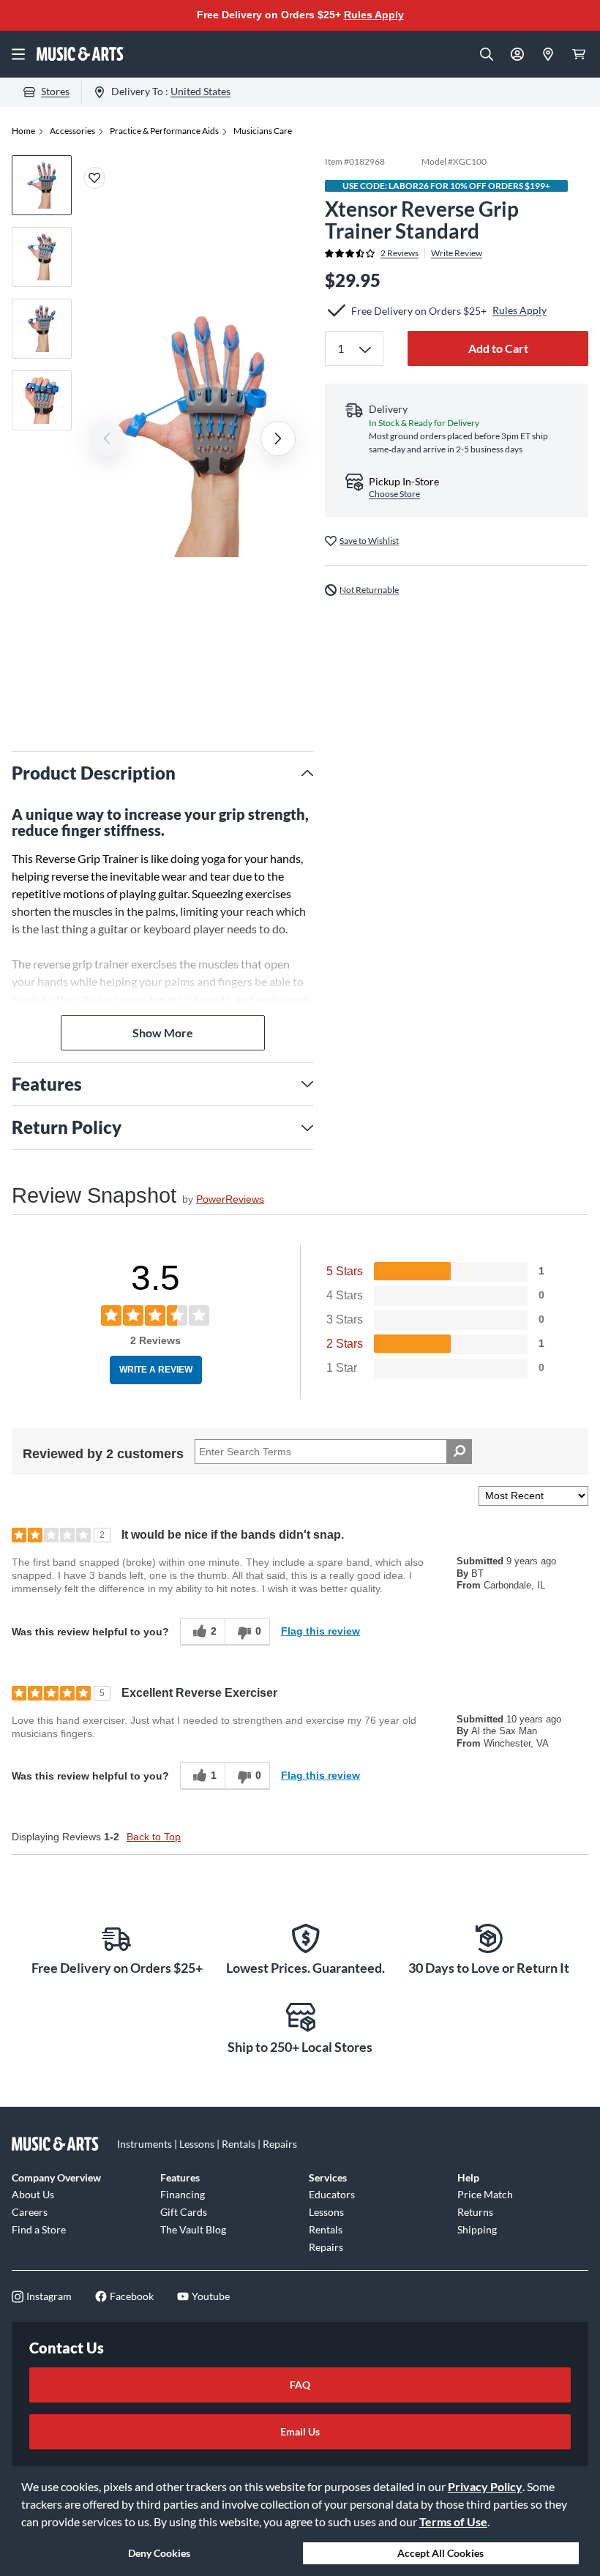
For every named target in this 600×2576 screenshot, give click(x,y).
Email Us (300, 2431)
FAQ (300, 2385)
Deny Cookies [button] (159, 2553)
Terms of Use (453, 2521)
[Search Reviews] (459, 1452)
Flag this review (320, 1631)
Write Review (457, 253)
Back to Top (154, 1837)
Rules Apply (374, 15)
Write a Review (156, 1370)
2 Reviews (400, 253)
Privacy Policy (485, 2486)
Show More (163, 1033)
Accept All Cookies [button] (440, 2553)
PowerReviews (230, 1199)
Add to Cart (498, 348)
